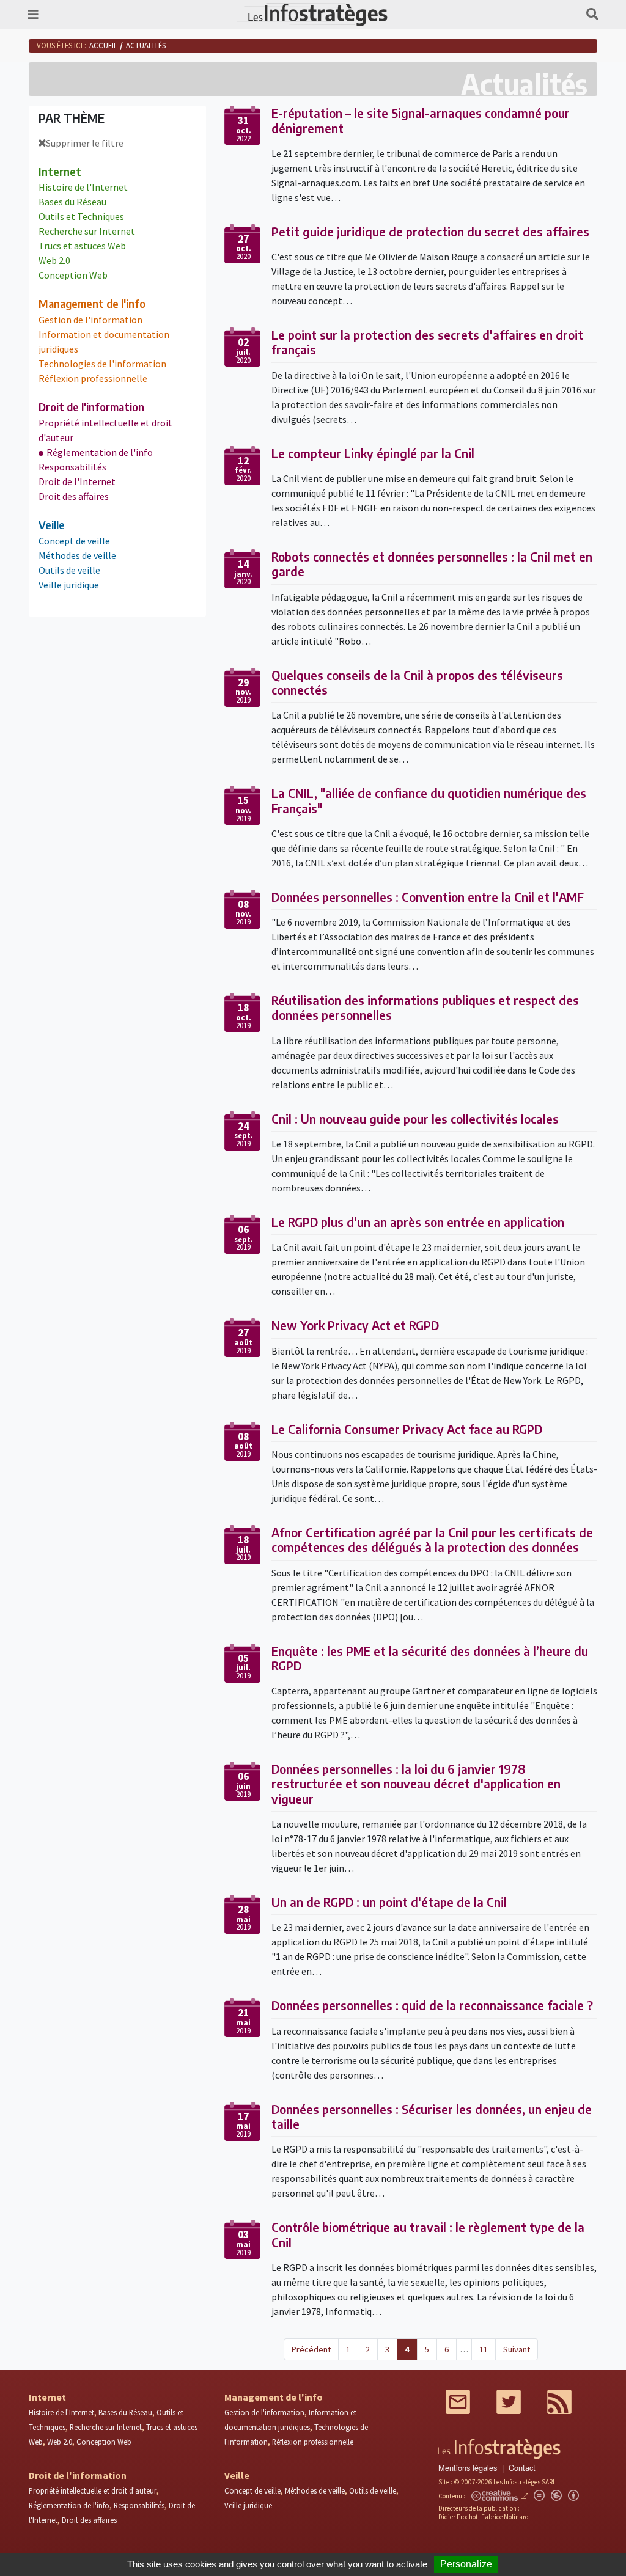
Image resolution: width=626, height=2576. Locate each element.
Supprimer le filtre (85, 143)
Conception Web (73, 275)
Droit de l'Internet (77, 481)
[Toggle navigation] (33, 14)
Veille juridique (69, 585)
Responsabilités (72, 467)
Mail (458, 2402)
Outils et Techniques (81, 216)
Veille (52, 525)
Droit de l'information (91, 407)
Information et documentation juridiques (104, 342)
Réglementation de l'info (100, 452)
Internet (60, 172)
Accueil (103, 45)
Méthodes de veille (77, 555)
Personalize (466, 2564)
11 (484, 2349)
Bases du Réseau (72, 202)
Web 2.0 (54, 260)
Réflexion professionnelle (93, 378)
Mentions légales (468, 2468)
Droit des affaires (74, 496)
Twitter (509, 2402)
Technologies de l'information (102, 364)
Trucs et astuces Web (82, 246)
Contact (522, 2468)
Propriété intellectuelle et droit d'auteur (105, 430)
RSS (559, 2402)
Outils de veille (69, 570)
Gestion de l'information (90, 320)
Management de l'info (92, 304)
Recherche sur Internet (87, 231)
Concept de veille (74, 541)
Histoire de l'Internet (83, 187)
